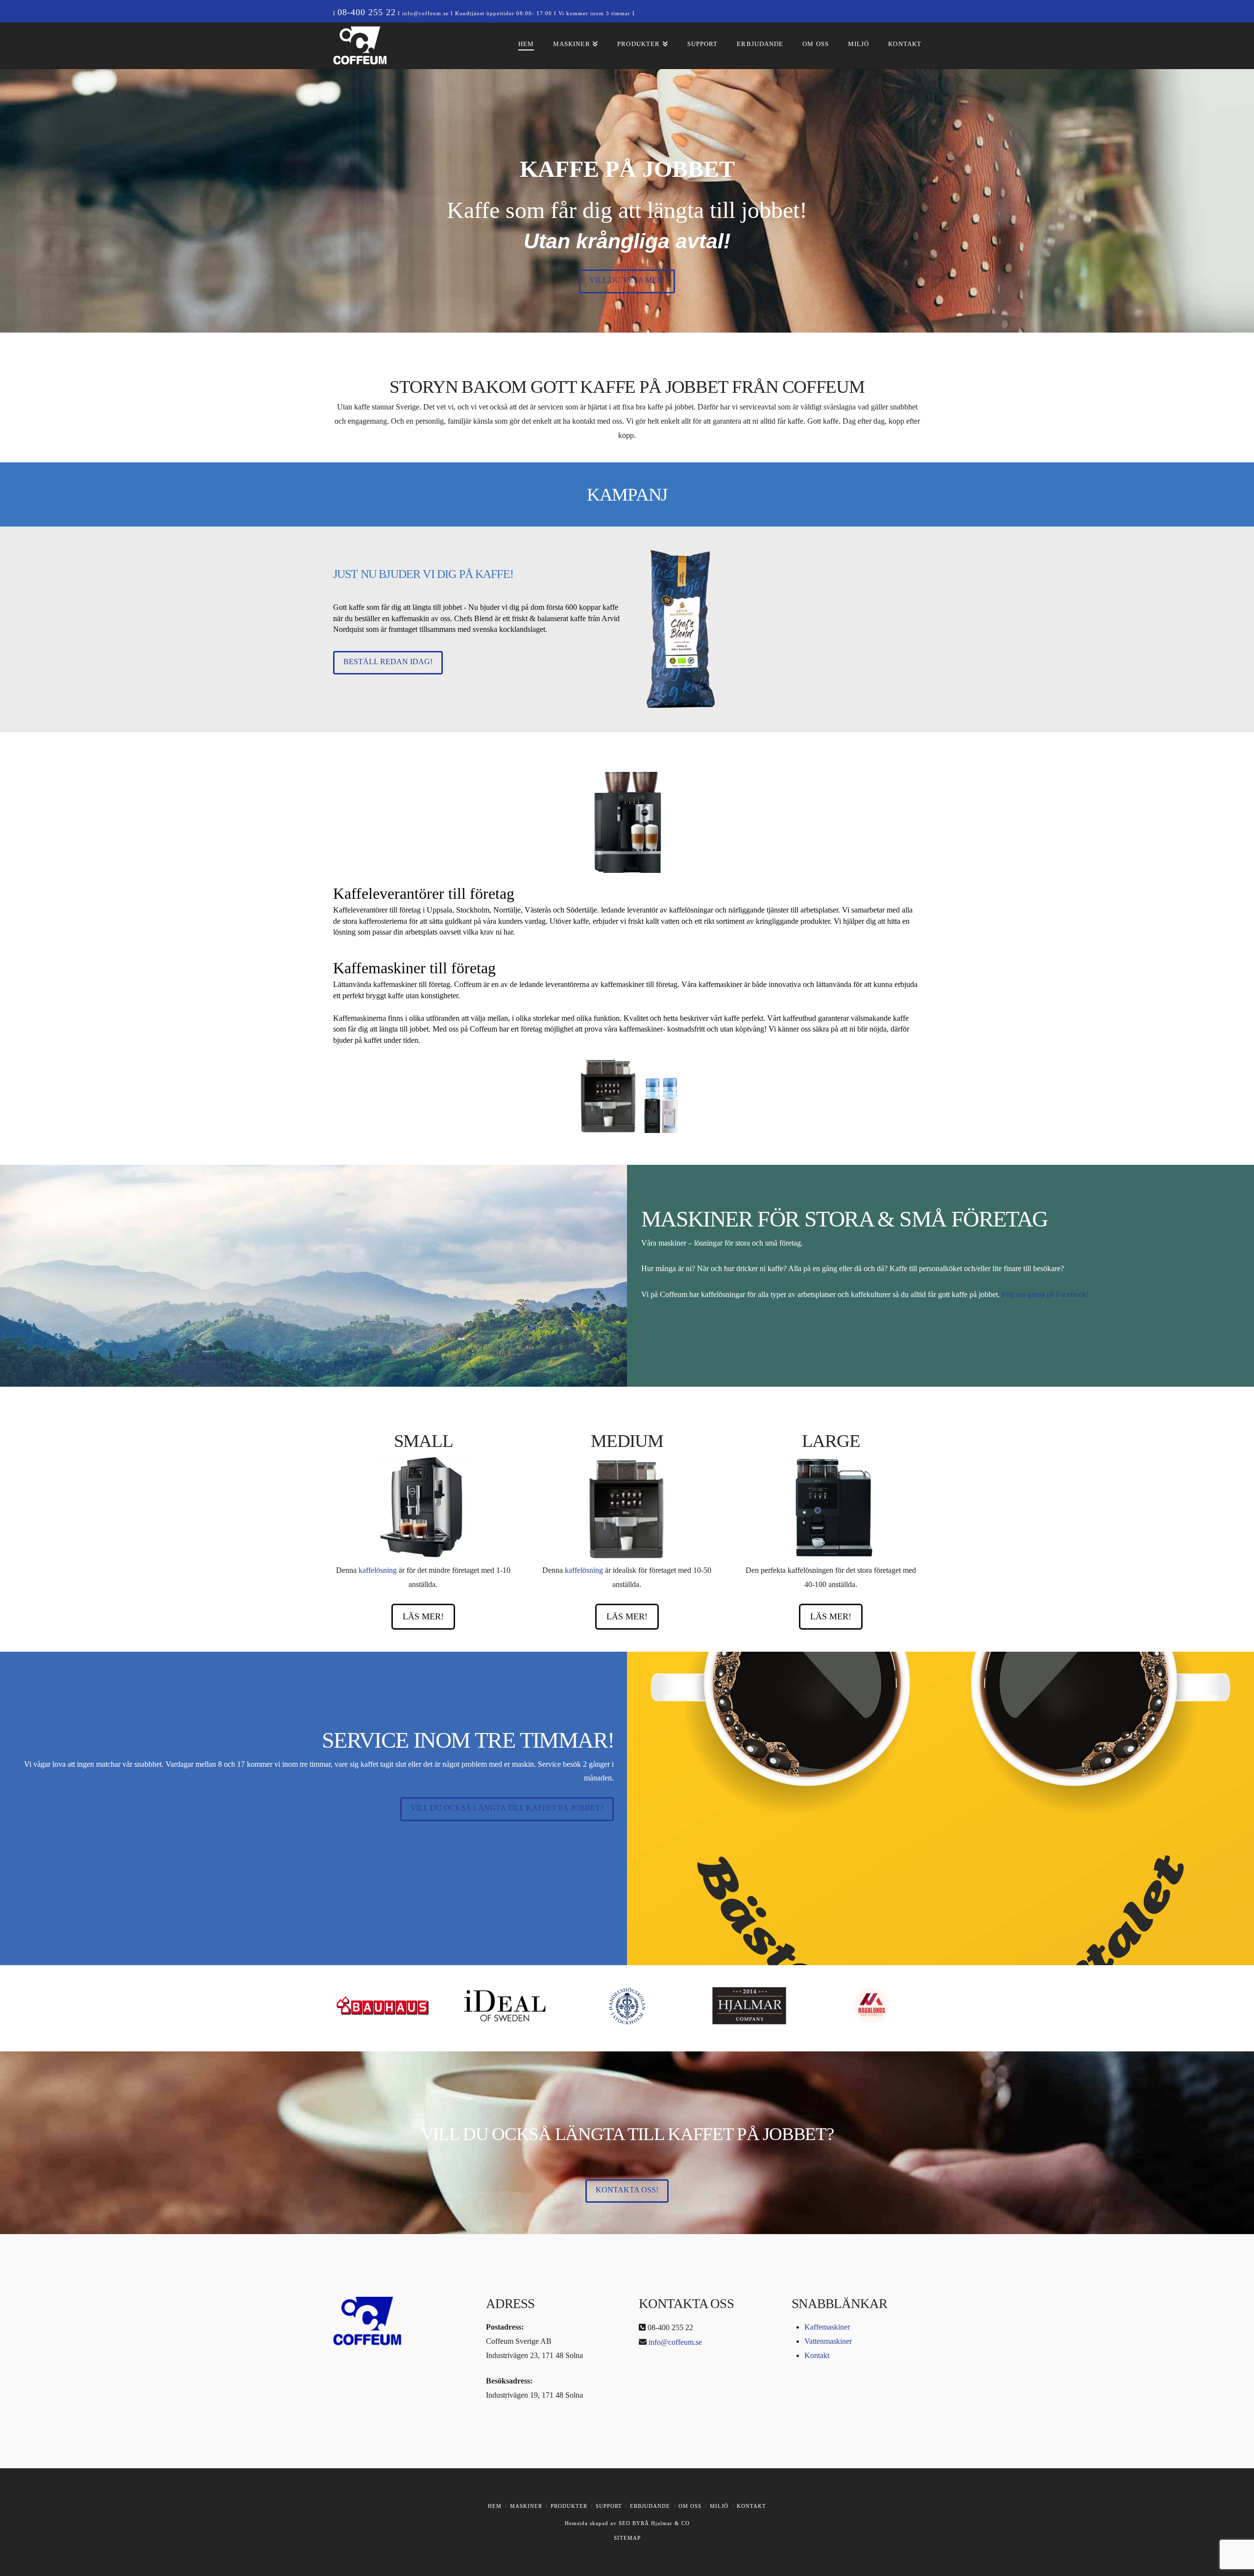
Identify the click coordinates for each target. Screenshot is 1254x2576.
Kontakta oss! (627, 2190)
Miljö (719, 2506)
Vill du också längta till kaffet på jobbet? (507, 1808)
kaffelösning (378, 1570)
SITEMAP (627, 2538)
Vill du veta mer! (627, 280)
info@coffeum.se (425, 13)
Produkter (569, 2506)
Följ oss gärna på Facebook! (1045, 1294)
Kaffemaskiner (827, 2327)
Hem (495, 2506)
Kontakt (817, 2355)
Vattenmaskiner (828, 2341)
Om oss (690, 2506)
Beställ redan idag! (388, 662)
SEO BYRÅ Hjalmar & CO (653, 2523)
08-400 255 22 (367, 12)
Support (609, 2506)
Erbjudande (650, 2506)
